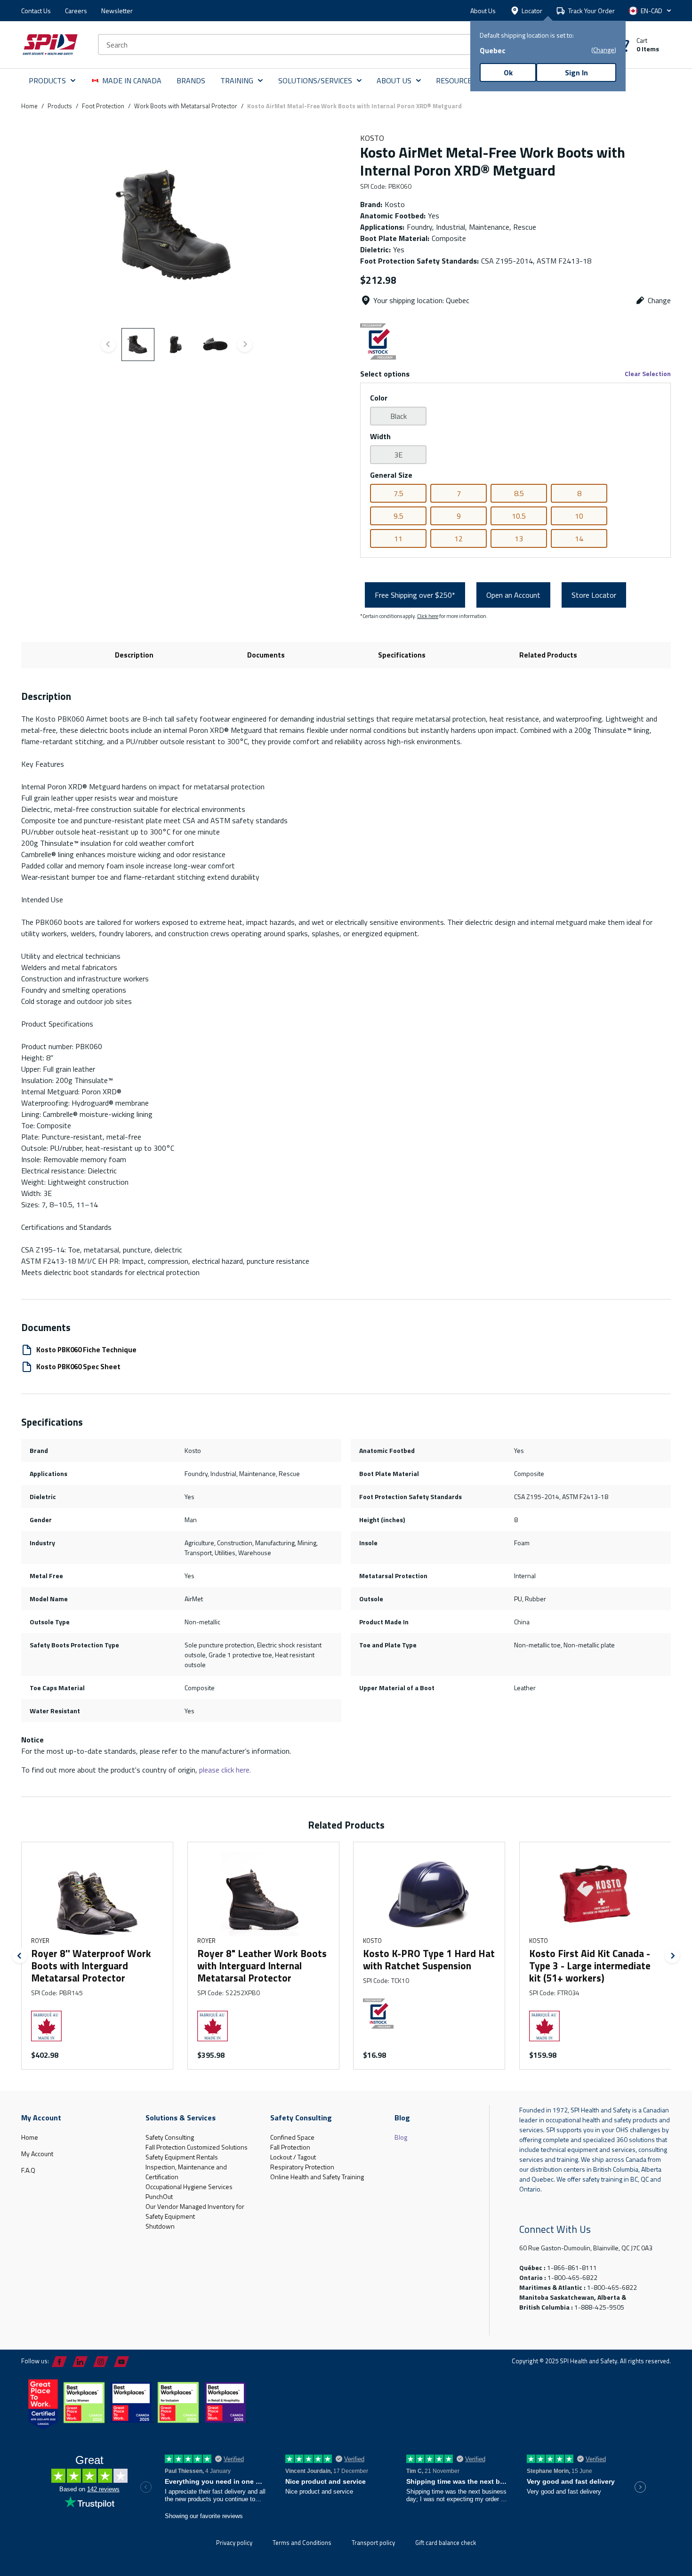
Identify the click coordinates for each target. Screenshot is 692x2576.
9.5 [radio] (398, 516)
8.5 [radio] (519, 493)
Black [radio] (398, 416)
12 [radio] (459, 538)
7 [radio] (459, 493)
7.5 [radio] (398, 493)
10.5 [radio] (519, 516)
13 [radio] (519, 538)
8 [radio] (579, 493)
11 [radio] (398, 538)
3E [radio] (398, 455)
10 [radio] (579, 516)
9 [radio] (459, 516)
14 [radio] (579, 538)
